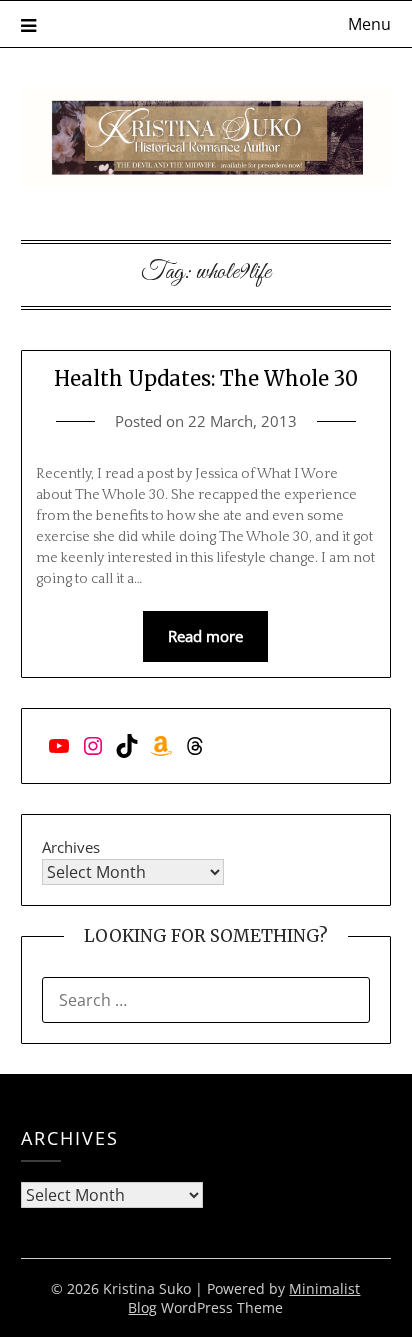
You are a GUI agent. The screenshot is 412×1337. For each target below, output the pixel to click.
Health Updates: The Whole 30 (206, 378)
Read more (205, 636)
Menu (369, 24)
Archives (71, 847)
